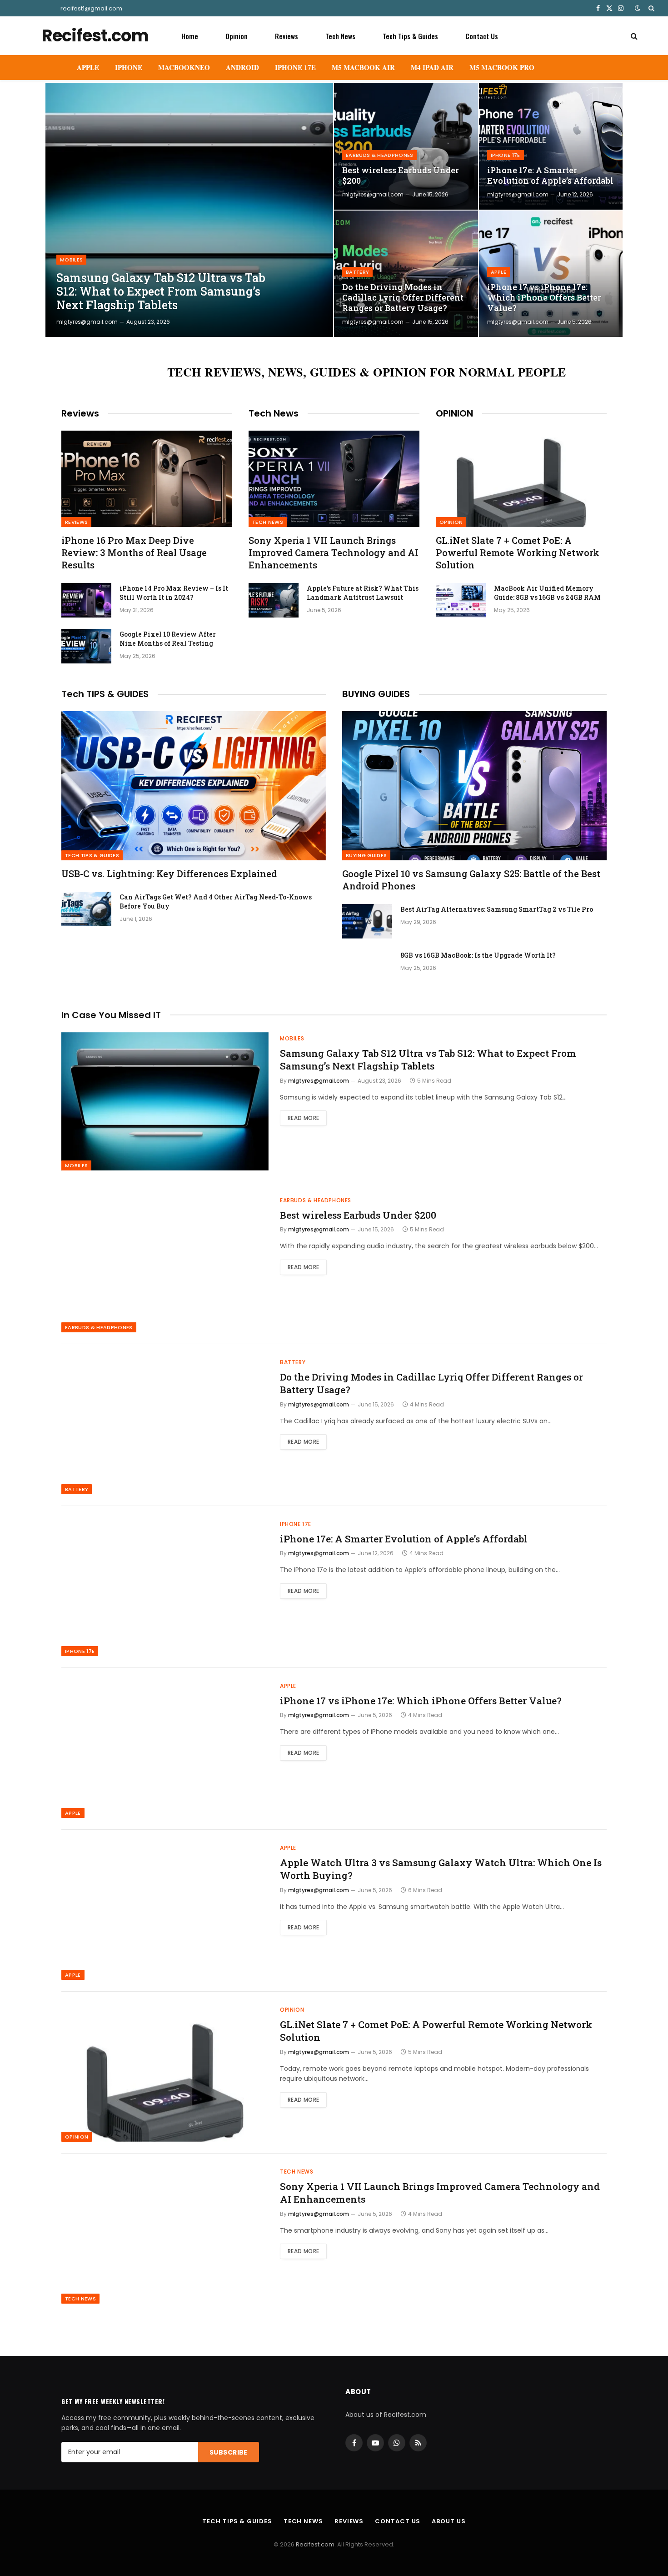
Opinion (237, 36)
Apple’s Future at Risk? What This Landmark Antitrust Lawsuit (363, 593)
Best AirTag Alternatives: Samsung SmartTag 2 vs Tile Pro (497, 909)
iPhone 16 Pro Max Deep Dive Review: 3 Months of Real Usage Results (134, 552)
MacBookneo (184, 67)
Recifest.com (315, 2544)
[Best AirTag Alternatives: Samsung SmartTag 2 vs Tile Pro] (367, 921)
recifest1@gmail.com (91, 8)
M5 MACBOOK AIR (363, 67)
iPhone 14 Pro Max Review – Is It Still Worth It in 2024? (174, 593)
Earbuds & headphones (380, 155)
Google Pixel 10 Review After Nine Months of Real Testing (168, 639)
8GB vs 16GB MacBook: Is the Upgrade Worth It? (478, 955)
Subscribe (229, 2452)
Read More (303, 1118)
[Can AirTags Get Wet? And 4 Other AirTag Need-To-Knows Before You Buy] (86, 909)
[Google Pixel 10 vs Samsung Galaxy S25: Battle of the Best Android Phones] (474, 786)
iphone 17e (506, 155)
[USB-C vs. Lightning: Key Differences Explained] (194, 786)
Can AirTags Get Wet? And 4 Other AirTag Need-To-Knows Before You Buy (216, 901)
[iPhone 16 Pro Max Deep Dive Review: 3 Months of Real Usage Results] (147, 479)
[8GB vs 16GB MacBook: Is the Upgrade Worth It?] (367, 967)
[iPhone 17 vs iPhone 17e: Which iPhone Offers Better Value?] (551, 274)
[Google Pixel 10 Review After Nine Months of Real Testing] (86, 646)
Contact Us (482, 36)
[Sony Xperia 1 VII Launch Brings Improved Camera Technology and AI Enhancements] (334, 479)
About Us (449, 2521)
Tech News (340, 36)
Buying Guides (366, 855)
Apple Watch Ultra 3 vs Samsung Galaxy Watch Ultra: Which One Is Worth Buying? (441, 1869)
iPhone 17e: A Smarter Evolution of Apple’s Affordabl (550, 176)
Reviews (287, 36)
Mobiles (71, 260)
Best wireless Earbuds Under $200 (401, 176)
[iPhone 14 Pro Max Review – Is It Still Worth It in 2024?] (86, 600)
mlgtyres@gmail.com (87, 322)
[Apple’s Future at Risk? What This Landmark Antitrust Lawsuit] (274, 600)
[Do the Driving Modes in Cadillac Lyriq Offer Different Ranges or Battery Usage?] (406, 274)
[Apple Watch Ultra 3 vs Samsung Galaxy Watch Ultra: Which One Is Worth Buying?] (165, 1911)
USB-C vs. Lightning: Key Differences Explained (169, 874)
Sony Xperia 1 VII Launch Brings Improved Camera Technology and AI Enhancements (334, 552)
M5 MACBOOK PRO (502, 67)
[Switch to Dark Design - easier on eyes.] (638, 8)
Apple (88, 67)
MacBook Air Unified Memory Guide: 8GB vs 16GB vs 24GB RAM (547, 593)
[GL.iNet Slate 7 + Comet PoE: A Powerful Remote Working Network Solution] (521, 479)
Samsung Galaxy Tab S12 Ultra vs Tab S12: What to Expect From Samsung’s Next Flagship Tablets (161, 291)
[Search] (651, 8)
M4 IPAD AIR (432, 67)
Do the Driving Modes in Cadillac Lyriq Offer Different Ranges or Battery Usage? (403, 298)
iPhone (129, 67)
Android (242, 67)
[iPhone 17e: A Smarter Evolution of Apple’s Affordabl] (551, 146)
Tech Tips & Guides (410, 36)
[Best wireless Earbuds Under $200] (406, 146)
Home (190, 36)
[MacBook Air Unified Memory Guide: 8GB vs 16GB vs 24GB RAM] (461, 600)
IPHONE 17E (295, 67)
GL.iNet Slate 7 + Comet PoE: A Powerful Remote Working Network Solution (518, 552)
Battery (357, 272)
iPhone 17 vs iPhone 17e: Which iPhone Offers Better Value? (544, 298)
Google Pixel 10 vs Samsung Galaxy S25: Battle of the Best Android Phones (471, 880)
